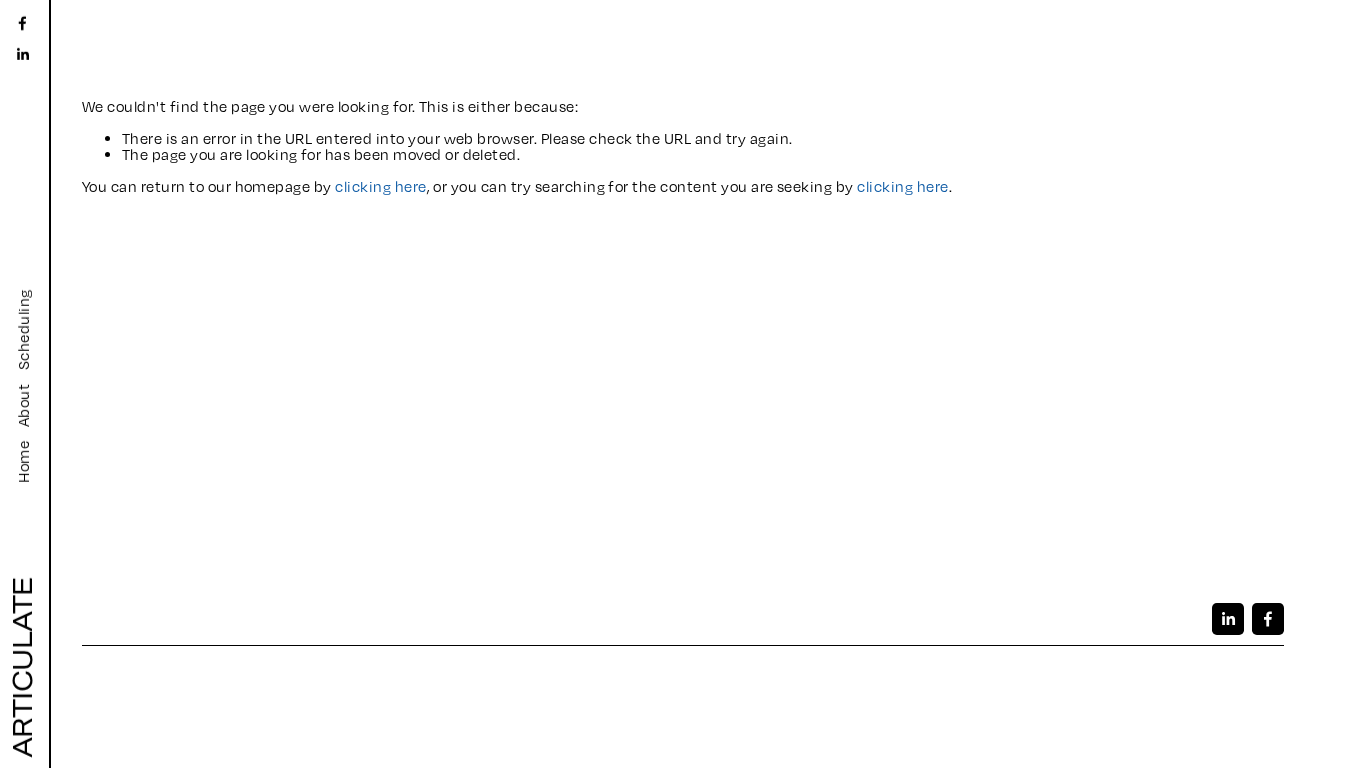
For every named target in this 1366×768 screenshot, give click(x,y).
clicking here (380, 186)
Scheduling (23, 329)
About (23, 405)
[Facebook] (22, 23)
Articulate (22, 667)
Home (23, 462)
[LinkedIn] (22, 54)
